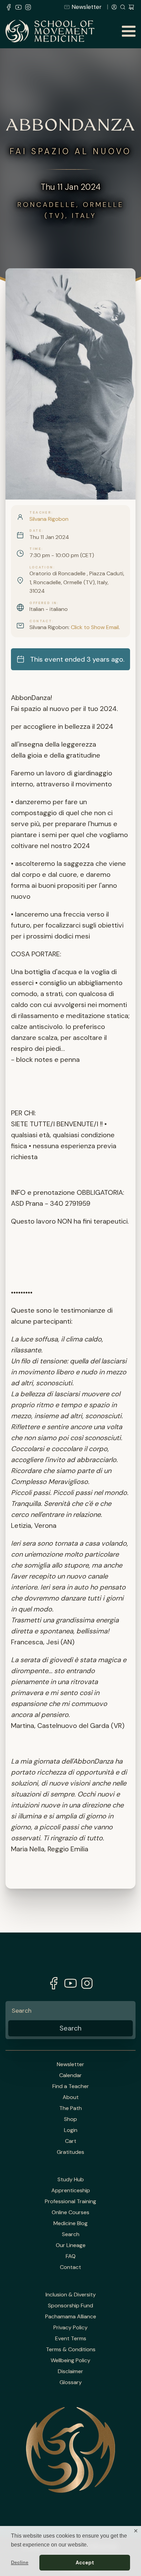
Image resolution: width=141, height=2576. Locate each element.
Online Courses (70, 2212)
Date (36, 531)
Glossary (71, 2382)
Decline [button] (20, 2562)
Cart (71, 2141)
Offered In (43, 603)
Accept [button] (85, 2563)
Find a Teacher (71, 2086)
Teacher (40, 513)
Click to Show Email (95, 627)
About (71, 2097)
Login (71, 2130)
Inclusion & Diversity (71, 2295)
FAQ (71, 2256)
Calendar (70, 2075)
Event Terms (71, 2339)
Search (71, 2234)
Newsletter (87, 7)
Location (41, 567)
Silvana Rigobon (49, 519)
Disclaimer (70, 2371)
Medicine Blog (70, 2223)
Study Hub (71, 2180)
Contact (41, 621)
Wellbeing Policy (70, 2360)
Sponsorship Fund (70, 2306)
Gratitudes (70, 2152)
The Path (70, 2108)
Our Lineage (71, 2245)
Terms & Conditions (71, 2350)
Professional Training (70, 2201)
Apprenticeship (71, 2191)
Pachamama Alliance (71, 2317)
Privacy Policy (70, 2328)
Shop (70, 2119)
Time (35, 549)
